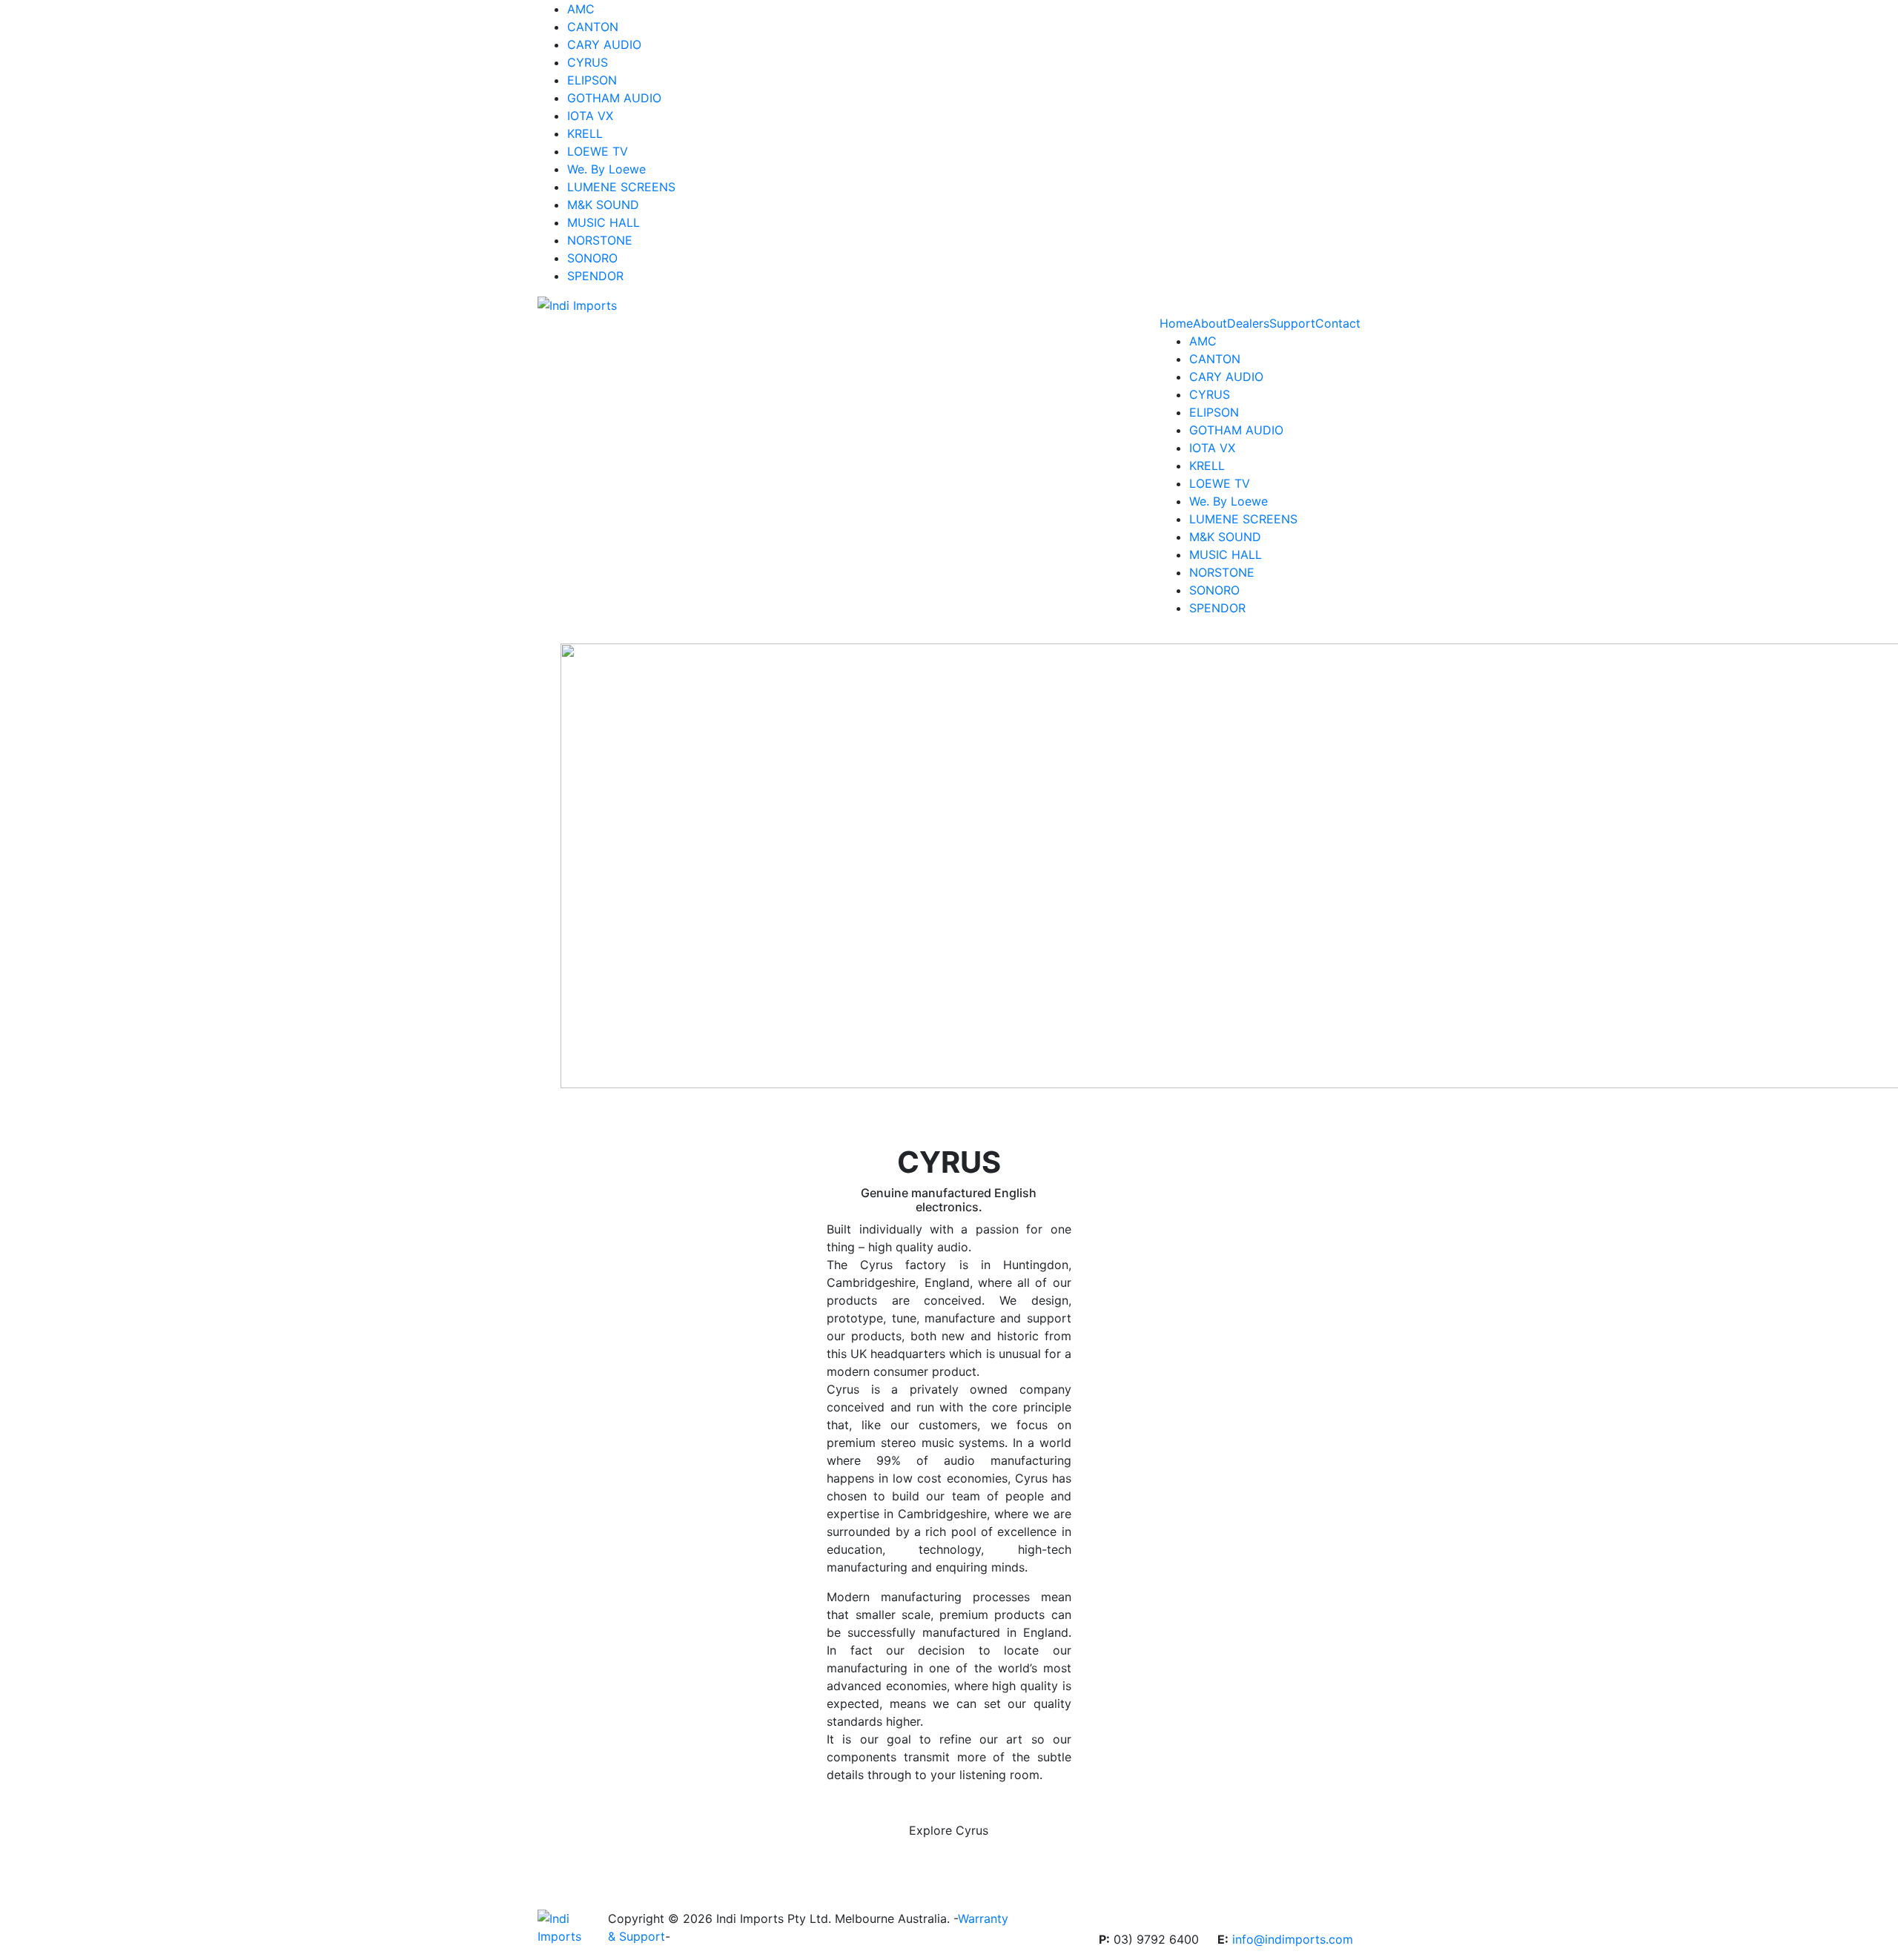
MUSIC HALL (604, 222)
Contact (1338, 323)
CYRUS (588, 62)
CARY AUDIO (604, 44)
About (1210, 323)
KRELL (585, 133)
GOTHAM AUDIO (614, 98)
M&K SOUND (603, 205)
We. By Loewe (606, 169)
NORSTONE (600, 240)
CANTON (593, 27)
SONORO (592, 258)
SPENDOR (595, 276)
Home (1176, 323)
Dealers (1248, 323)
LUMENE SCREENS (621, 187)
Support (1292, 323)
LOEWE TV (598, 151)
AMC (581, 9)
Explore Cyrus (949, 1830)
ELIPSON (592, 80)
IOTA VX (590, 116)
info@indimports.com (1293, 1939)
